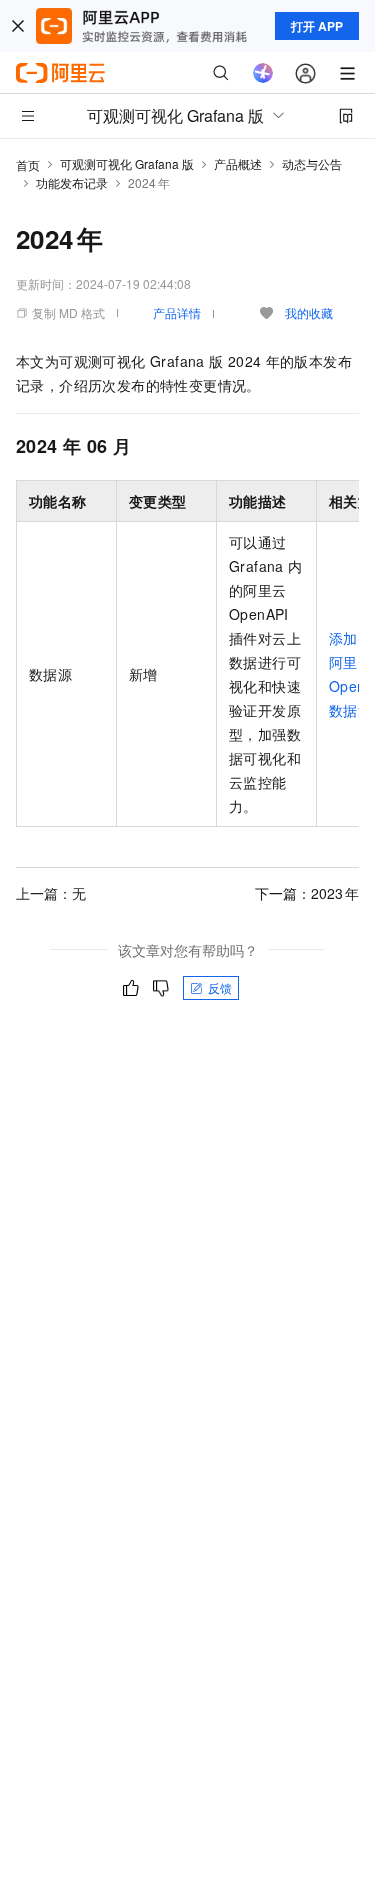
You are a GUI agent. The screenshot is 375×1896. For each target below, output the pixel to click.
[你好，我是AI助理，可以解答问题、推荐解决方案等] (263, 73)
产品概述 (238, 163)
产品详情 (177, 312)
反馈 (220, 987)
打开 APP (317, 26)
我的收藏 (309, 312)
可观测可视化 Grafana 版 (127, 163)
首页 (28, 164)
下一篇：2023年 (307, 893)
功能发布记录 (72, 182)
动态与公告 (312, 163)
